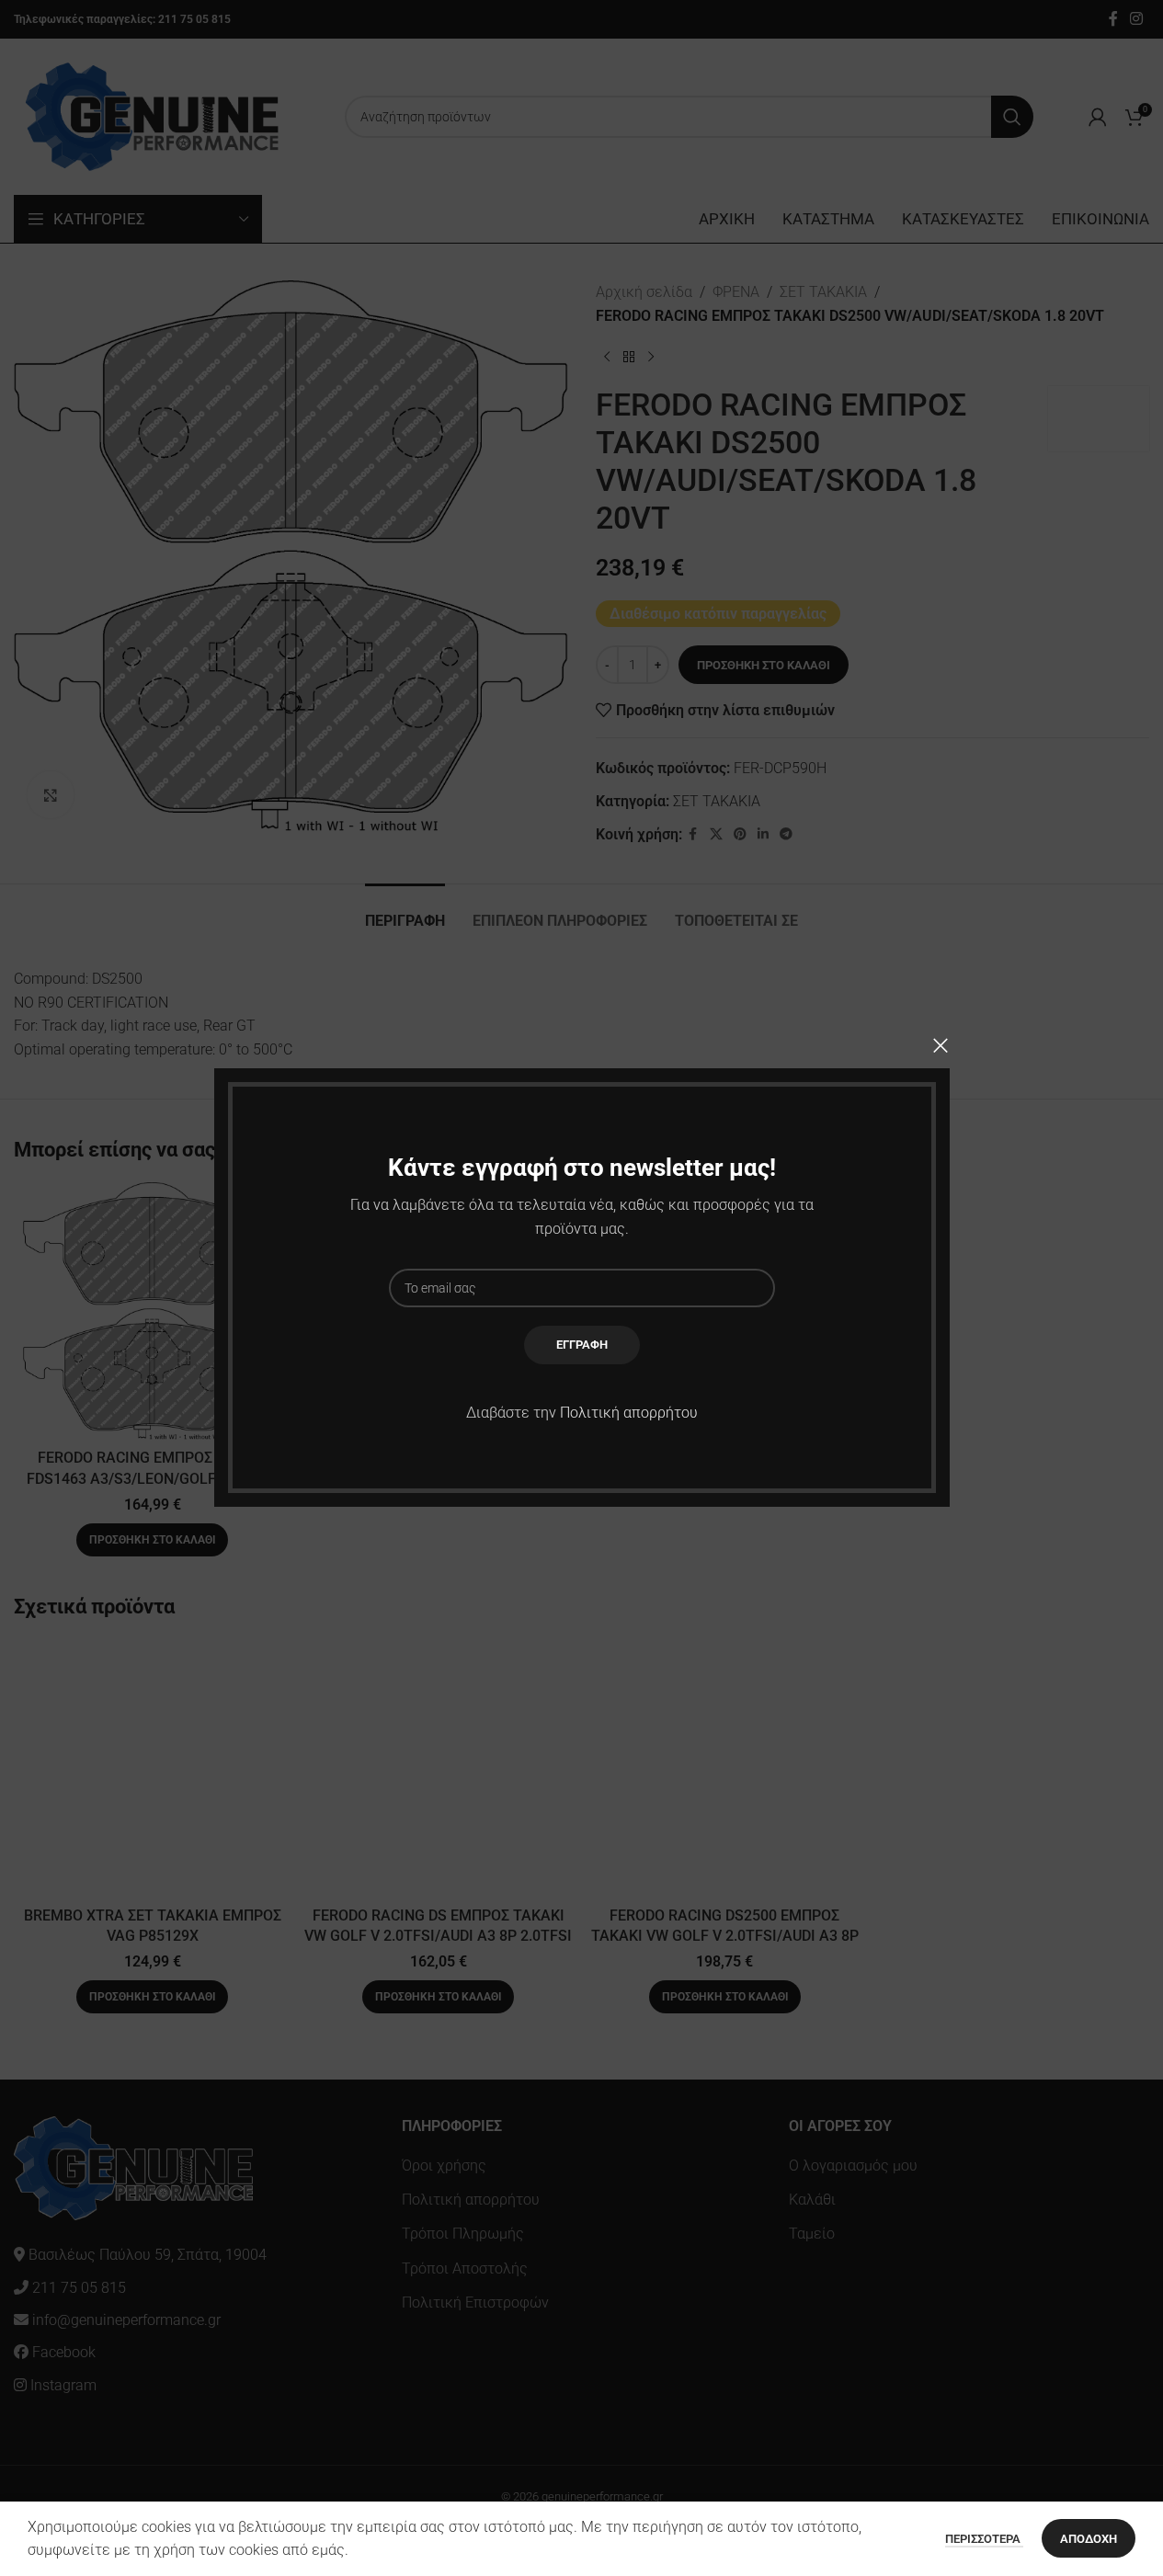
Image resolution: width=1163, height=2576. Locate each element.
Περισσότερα (984, 2539)
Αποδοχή (1089, 2539)
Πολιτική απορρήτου (629, 1413)
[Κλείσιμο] (941, 1045)
